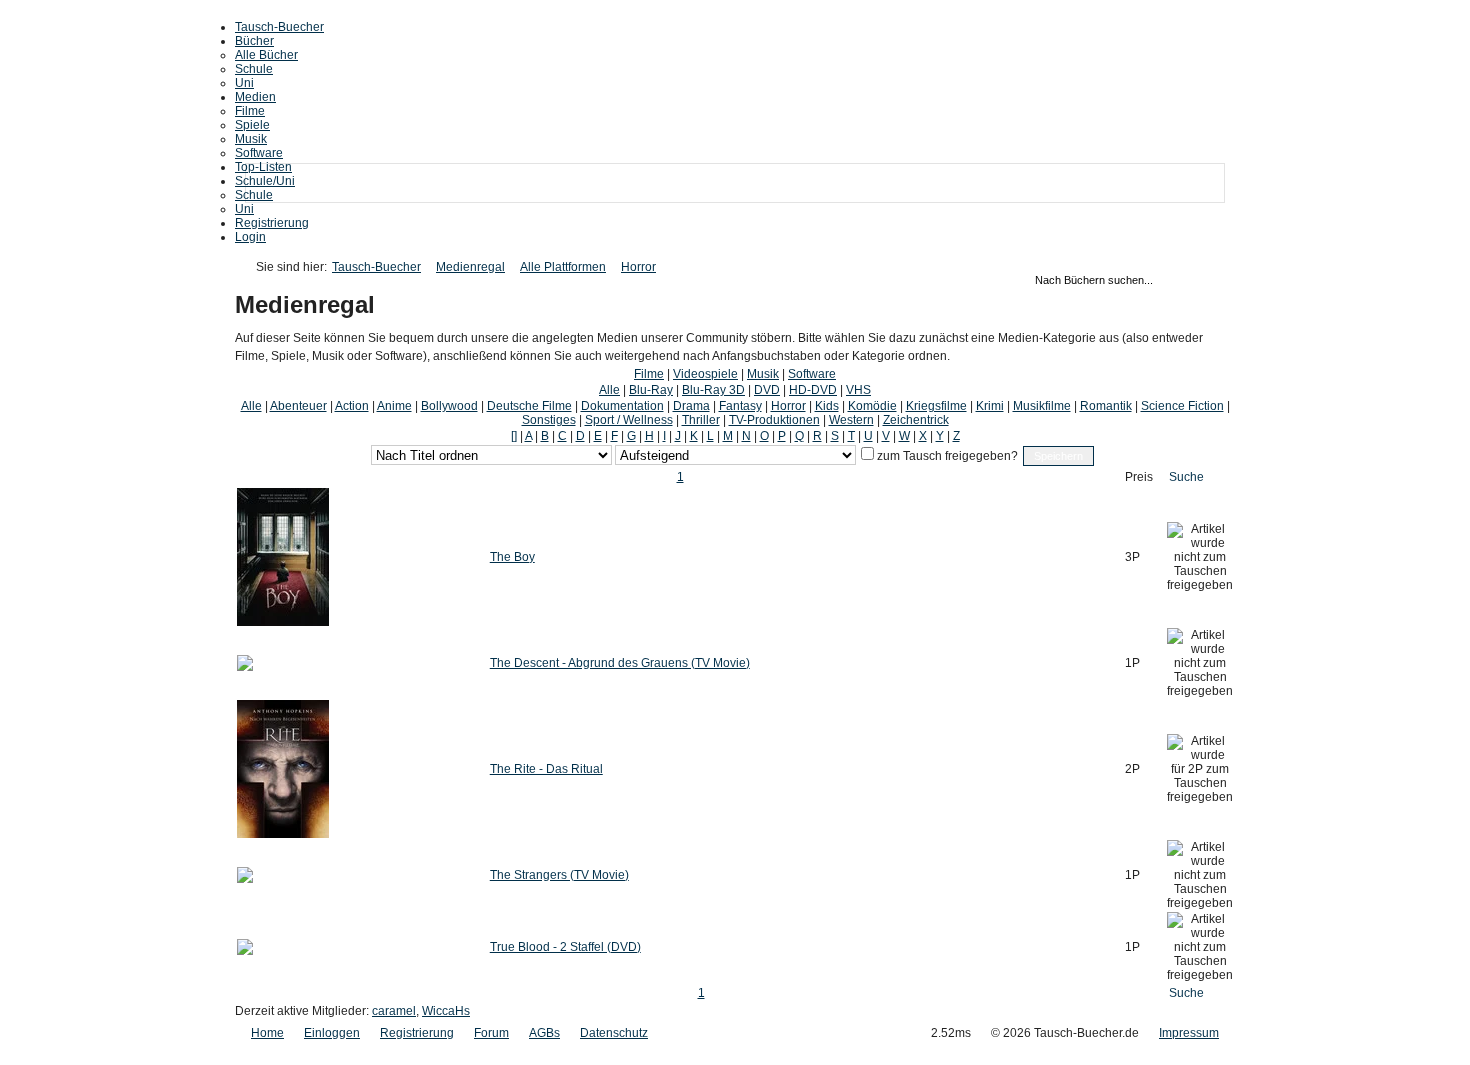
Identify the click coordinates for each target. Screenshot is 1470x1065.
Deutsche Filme (529, 406)
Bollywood (449, 406)
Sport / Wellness (629, 420)
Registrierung (272, 223)
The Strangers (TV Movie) (559, 875)
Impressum (1189, 1033)
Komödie (872, 406)
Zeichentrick (916, 420)
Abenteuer (298, 406)
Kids (827, 406)
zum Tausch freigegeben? (946, 456)
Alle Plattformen (563, 267)
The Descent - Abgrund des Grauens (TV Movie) (620, 663)
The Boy (512, 557)
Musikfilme (1042, 406)
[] (514, 436)
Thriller (701, 420)
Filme (250, 111)
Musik (251, 139)
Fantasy (740, 406)
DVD (767, 390)
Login (250, 237)
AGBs (544, 1033)
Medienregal (470, 267)
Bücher (254, 41)
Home (267, 1033)
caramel (394, 1011)
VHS (858, 390)
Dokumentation (622, 406)
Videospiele (705, 374)
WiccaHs (446, 1011)
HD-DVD (813, 390)
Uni (244, 83)
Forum (491, 1033)
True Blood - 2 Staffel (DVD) (565, 947)
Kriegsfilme (936, 406)
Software (259, 153)
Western (851, 420)
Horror (638, 267)
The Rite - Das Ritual (546, 769)
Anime (394, 406)
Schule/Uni (265, 181)
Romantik (1106, 406)
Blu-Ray (651, 390)
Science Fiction (1182, 406)
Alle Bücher (266, 55)
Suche (1186, 477)
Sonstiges (549, 420)
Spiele (252, 125)
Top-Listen (263, 167)
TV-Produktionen (774, 420)
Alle (609, 390)
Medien (255, 97)
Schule (254, 69)
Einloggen (332, 1033)
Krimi (990, 406)
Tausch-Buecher (279, 27)
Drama (691, 406)
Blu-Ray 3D (713, 390)
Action (352, 406)
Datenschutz (614, 1033)
